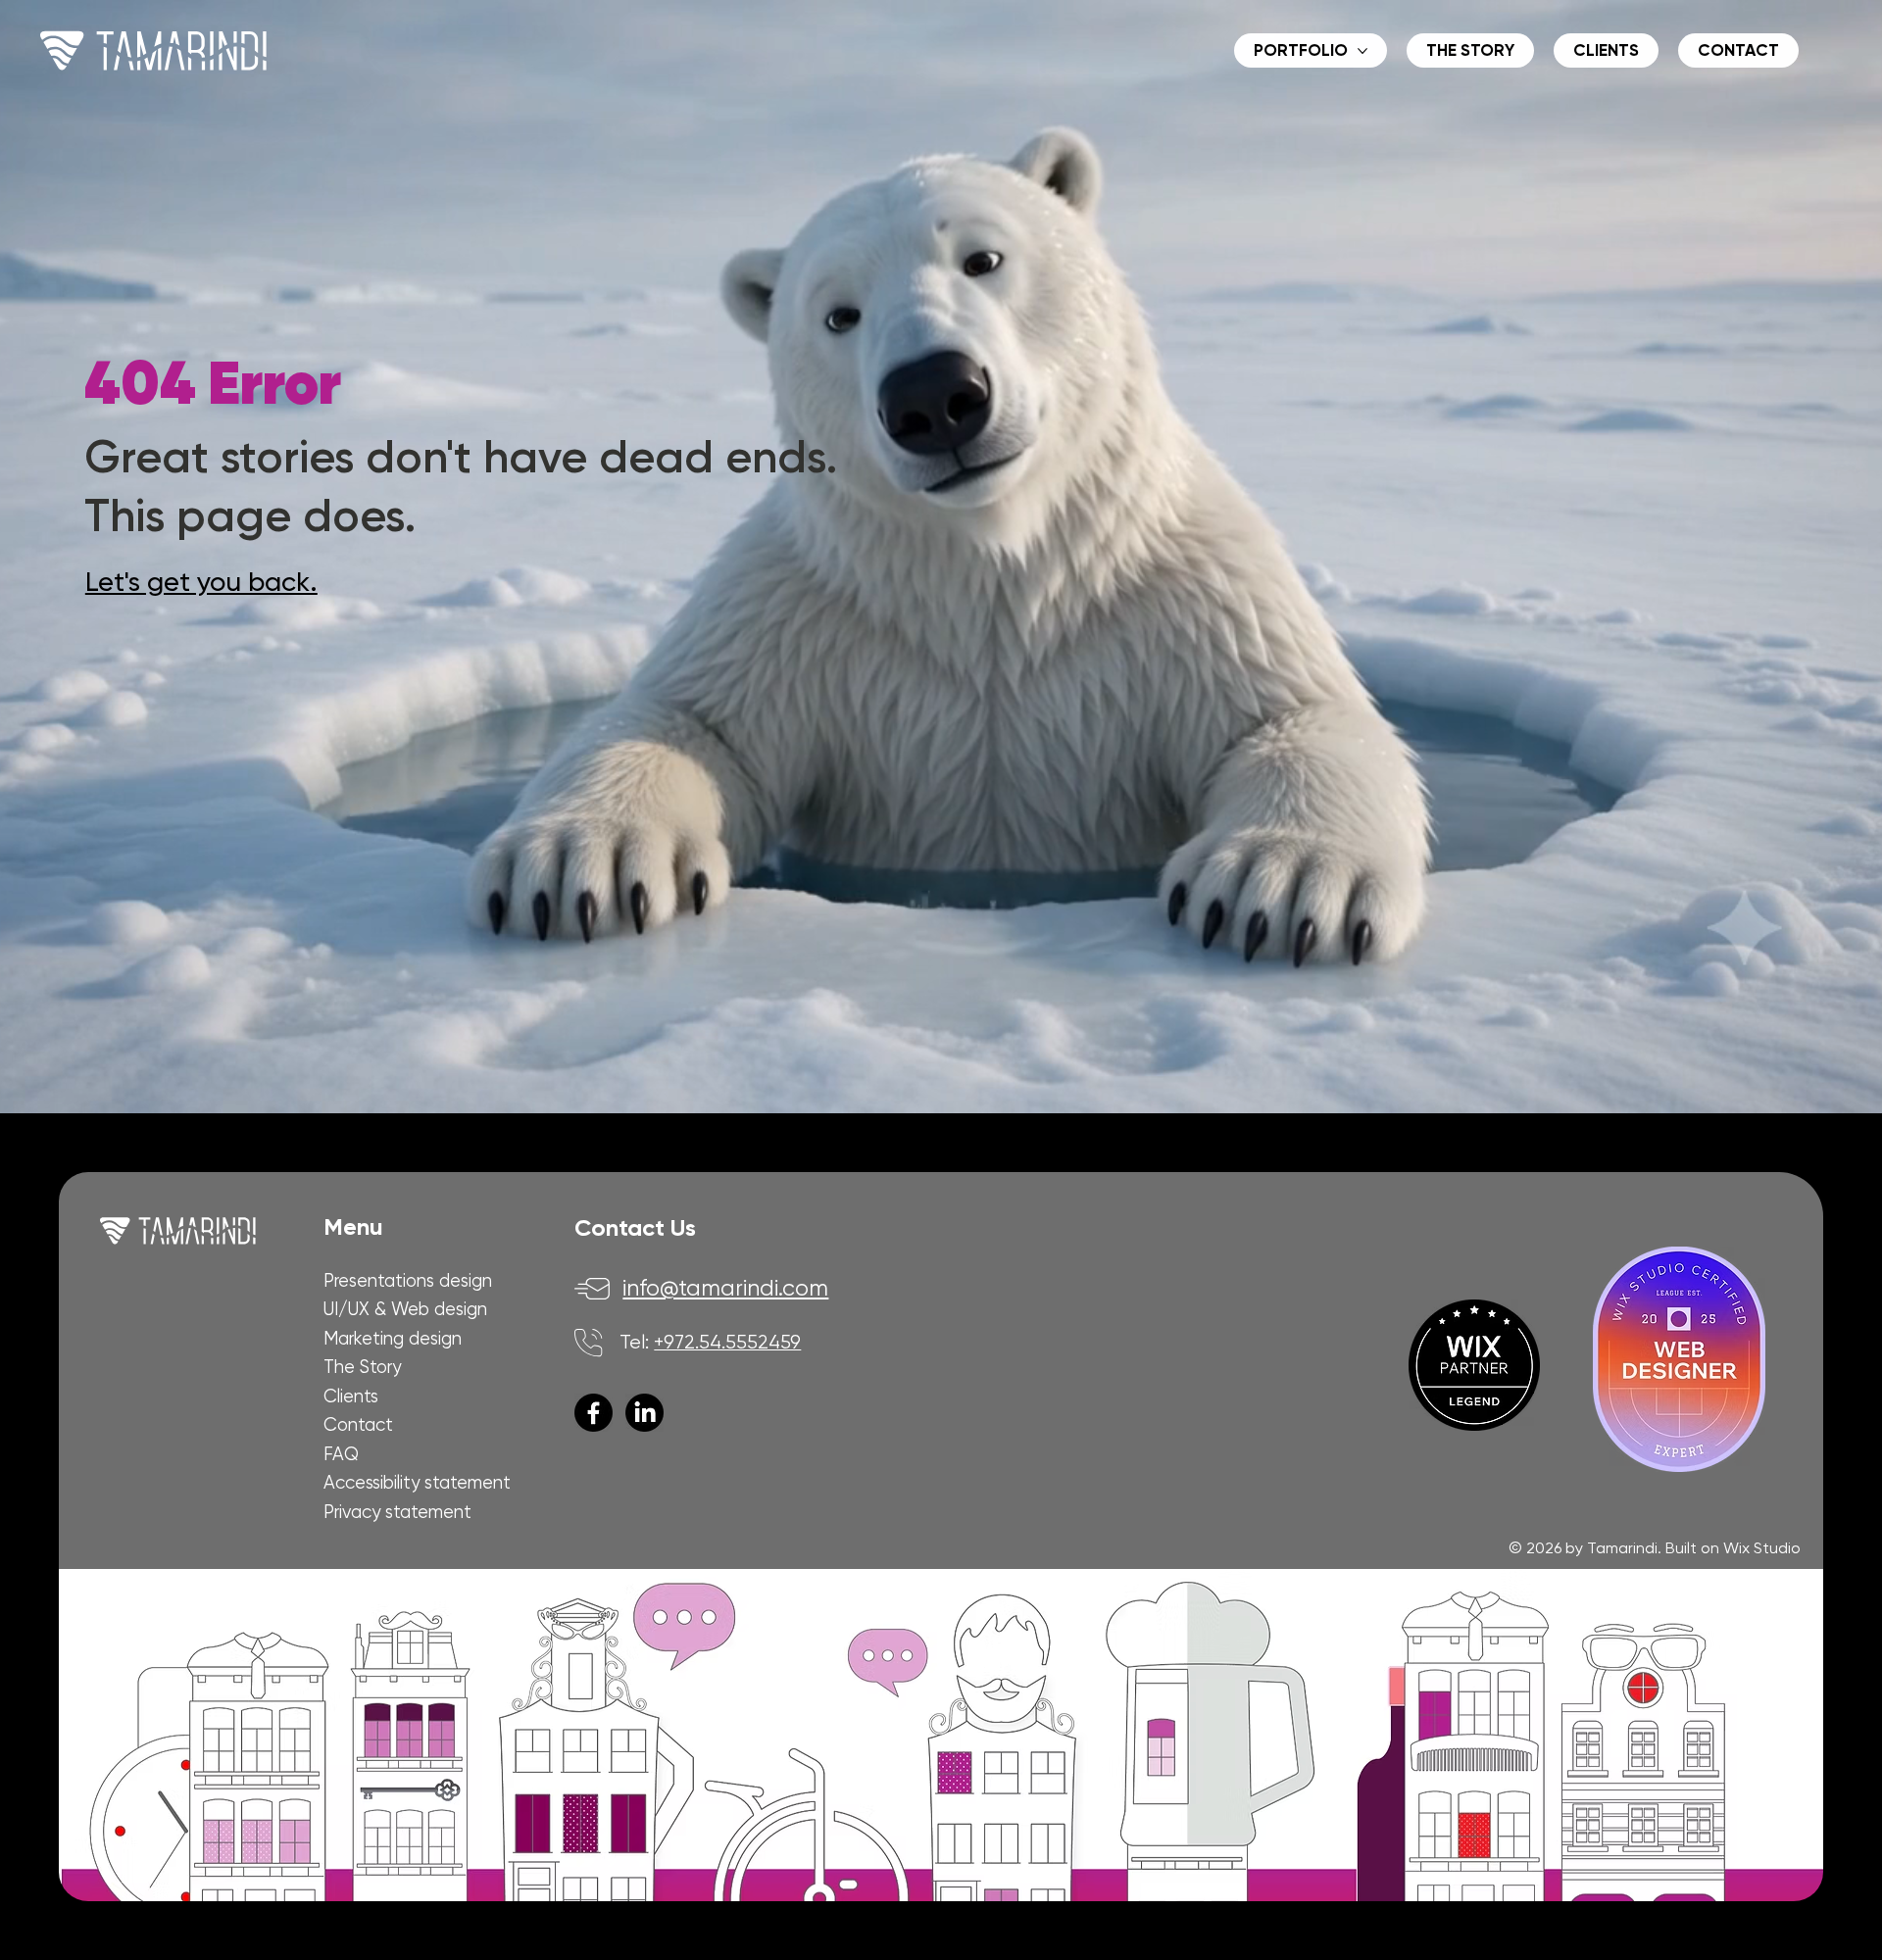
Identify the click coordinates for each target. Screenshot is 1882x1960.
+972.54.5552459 (727, 1342)
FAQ (341, 1454)
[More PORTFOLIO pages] (1362, 51)
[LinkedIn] (644, 1413)
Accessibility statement (417, 1482)
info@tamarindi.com (725, 1288)
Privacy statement (397, 1512)
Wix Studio (1762, 1548)
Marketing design (393, 1338)
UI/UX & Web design (405, 1309)
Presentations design (408, 1280)
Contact (358, 1424)
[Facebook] (594, 1413)
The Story (362, 1367)
